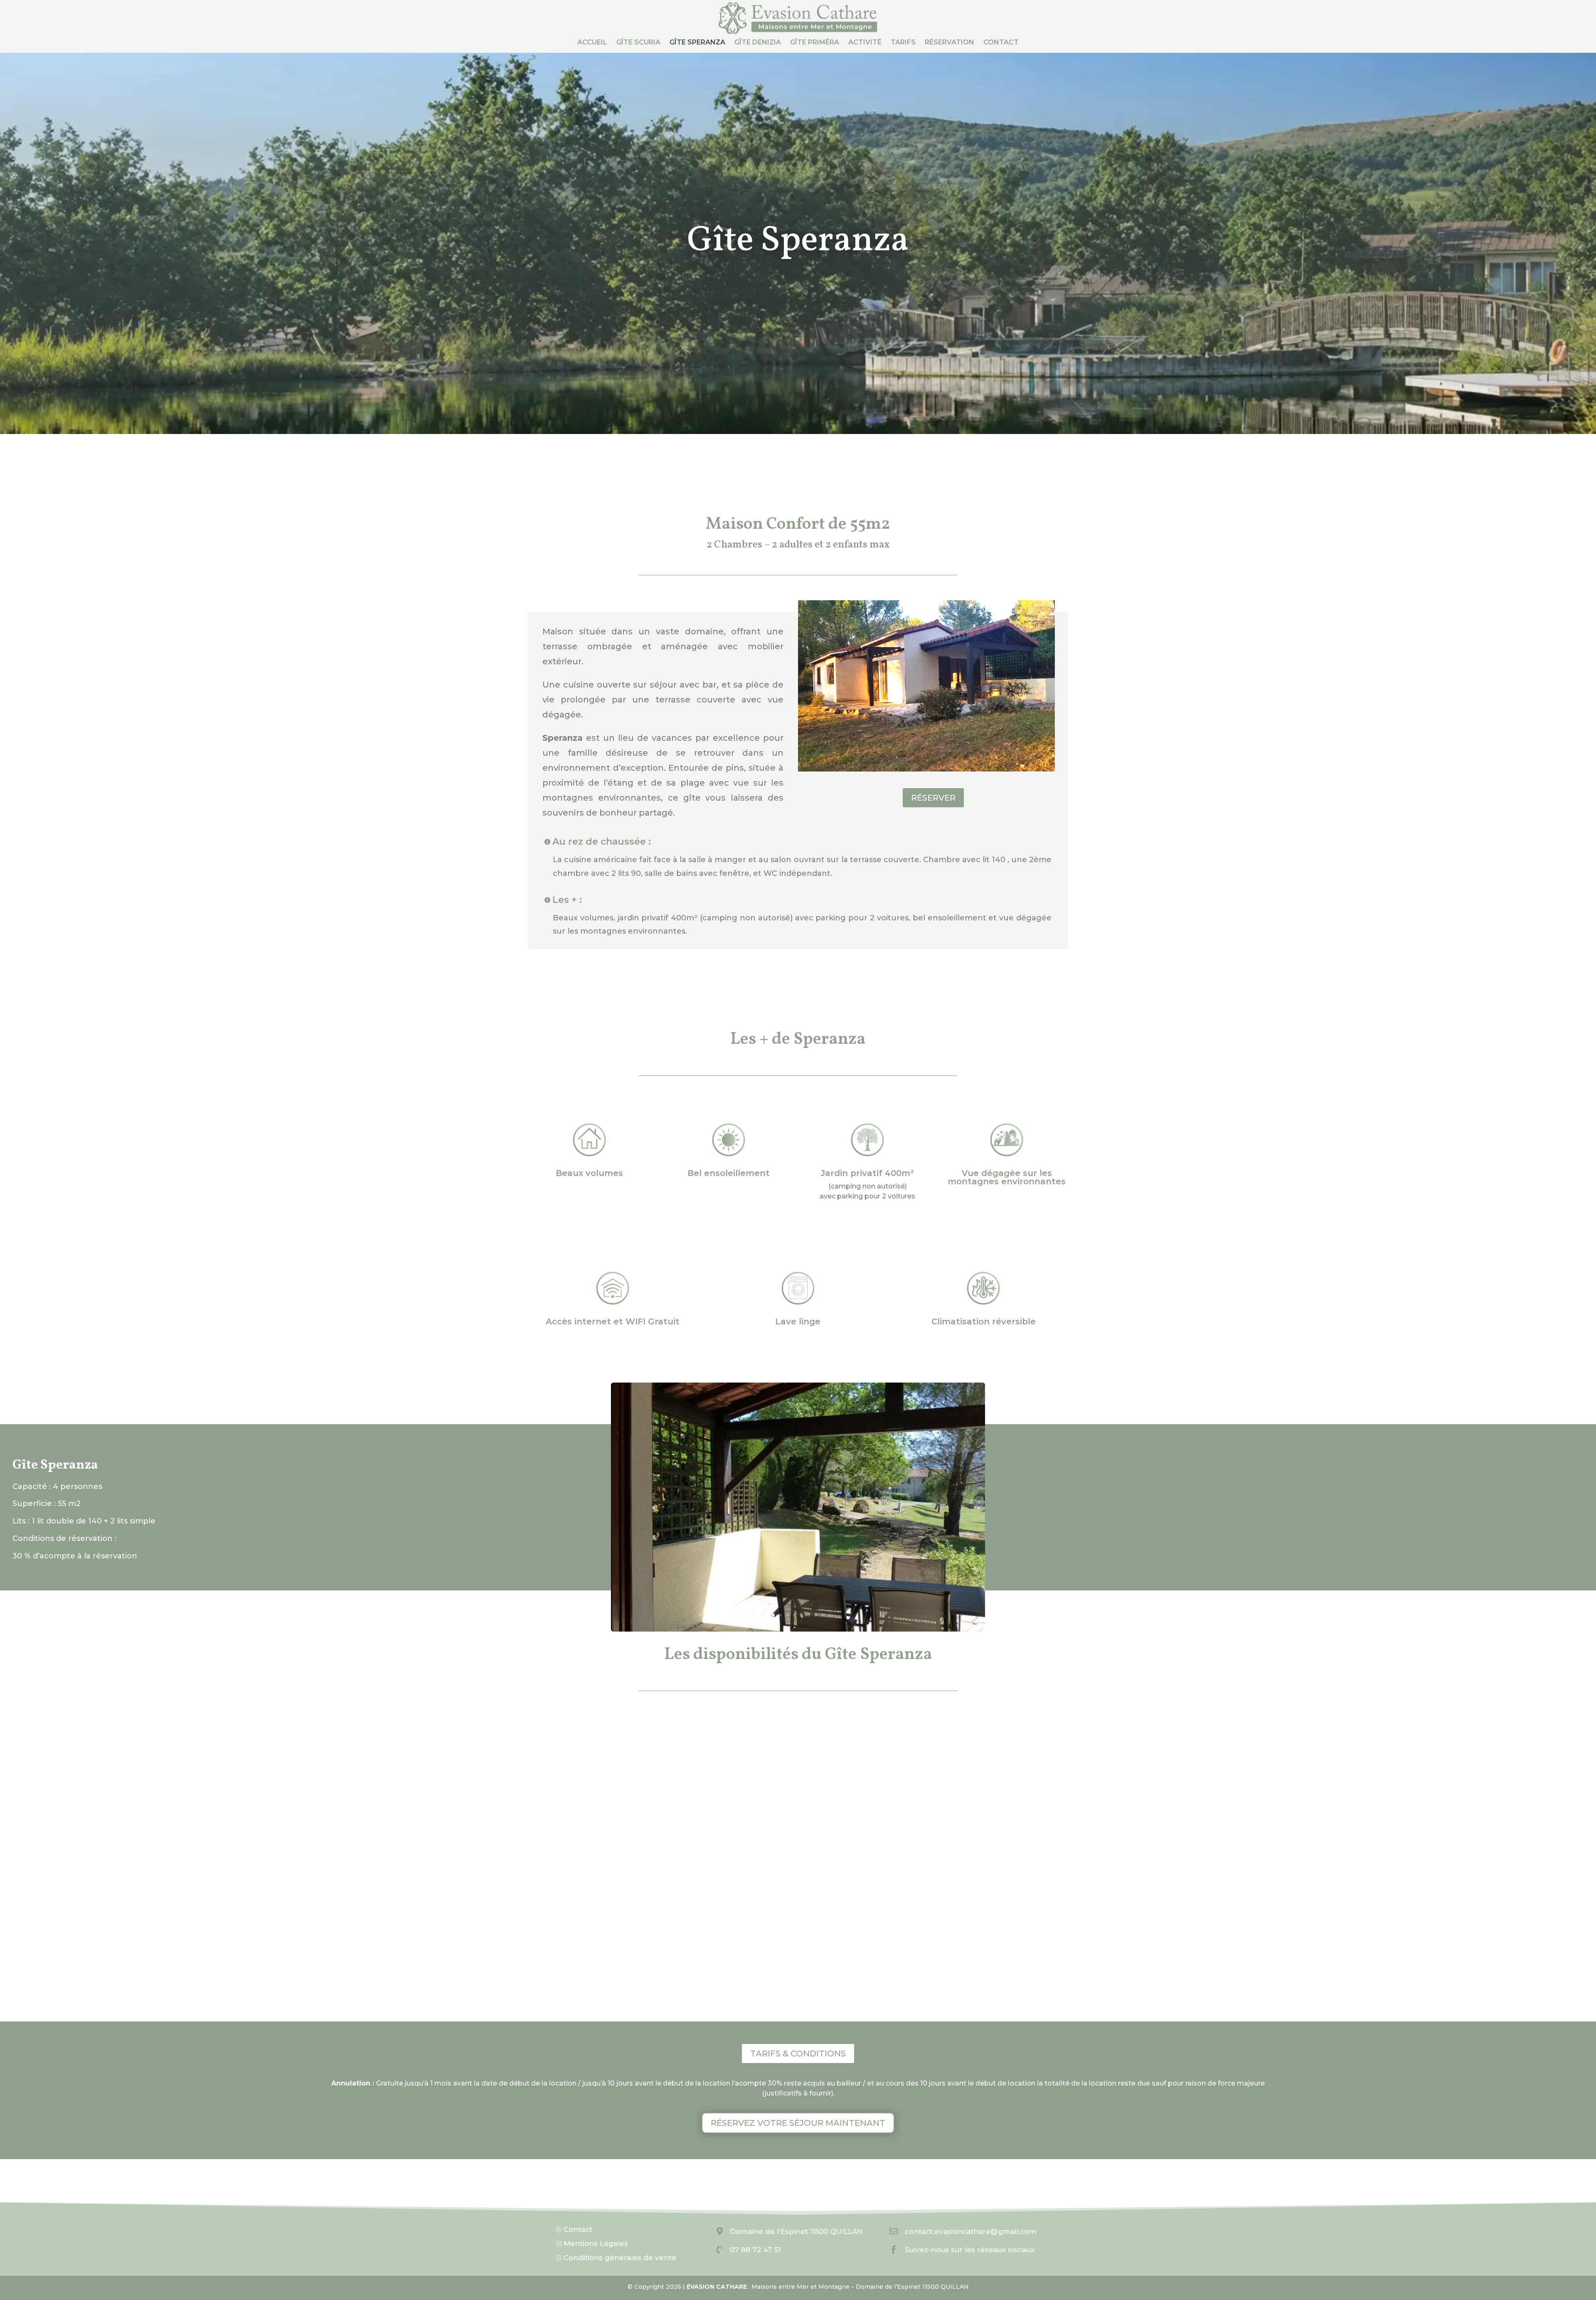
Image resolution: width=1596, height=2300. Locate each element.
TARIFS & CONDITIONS (798, 2053)
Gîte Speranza (697, 43)
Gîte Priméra (815, 43)
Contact (1001, 43)
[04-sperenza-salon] (798, 1629)
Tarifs (903, 43)
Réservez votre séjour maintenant (798, 2123)
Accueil (592, 43)
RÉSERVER (933, 798)
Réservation (949, 43)
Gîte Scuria (638, 43)
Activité (865, 43)
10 (830, 1615)
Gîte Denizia (758, 43)
